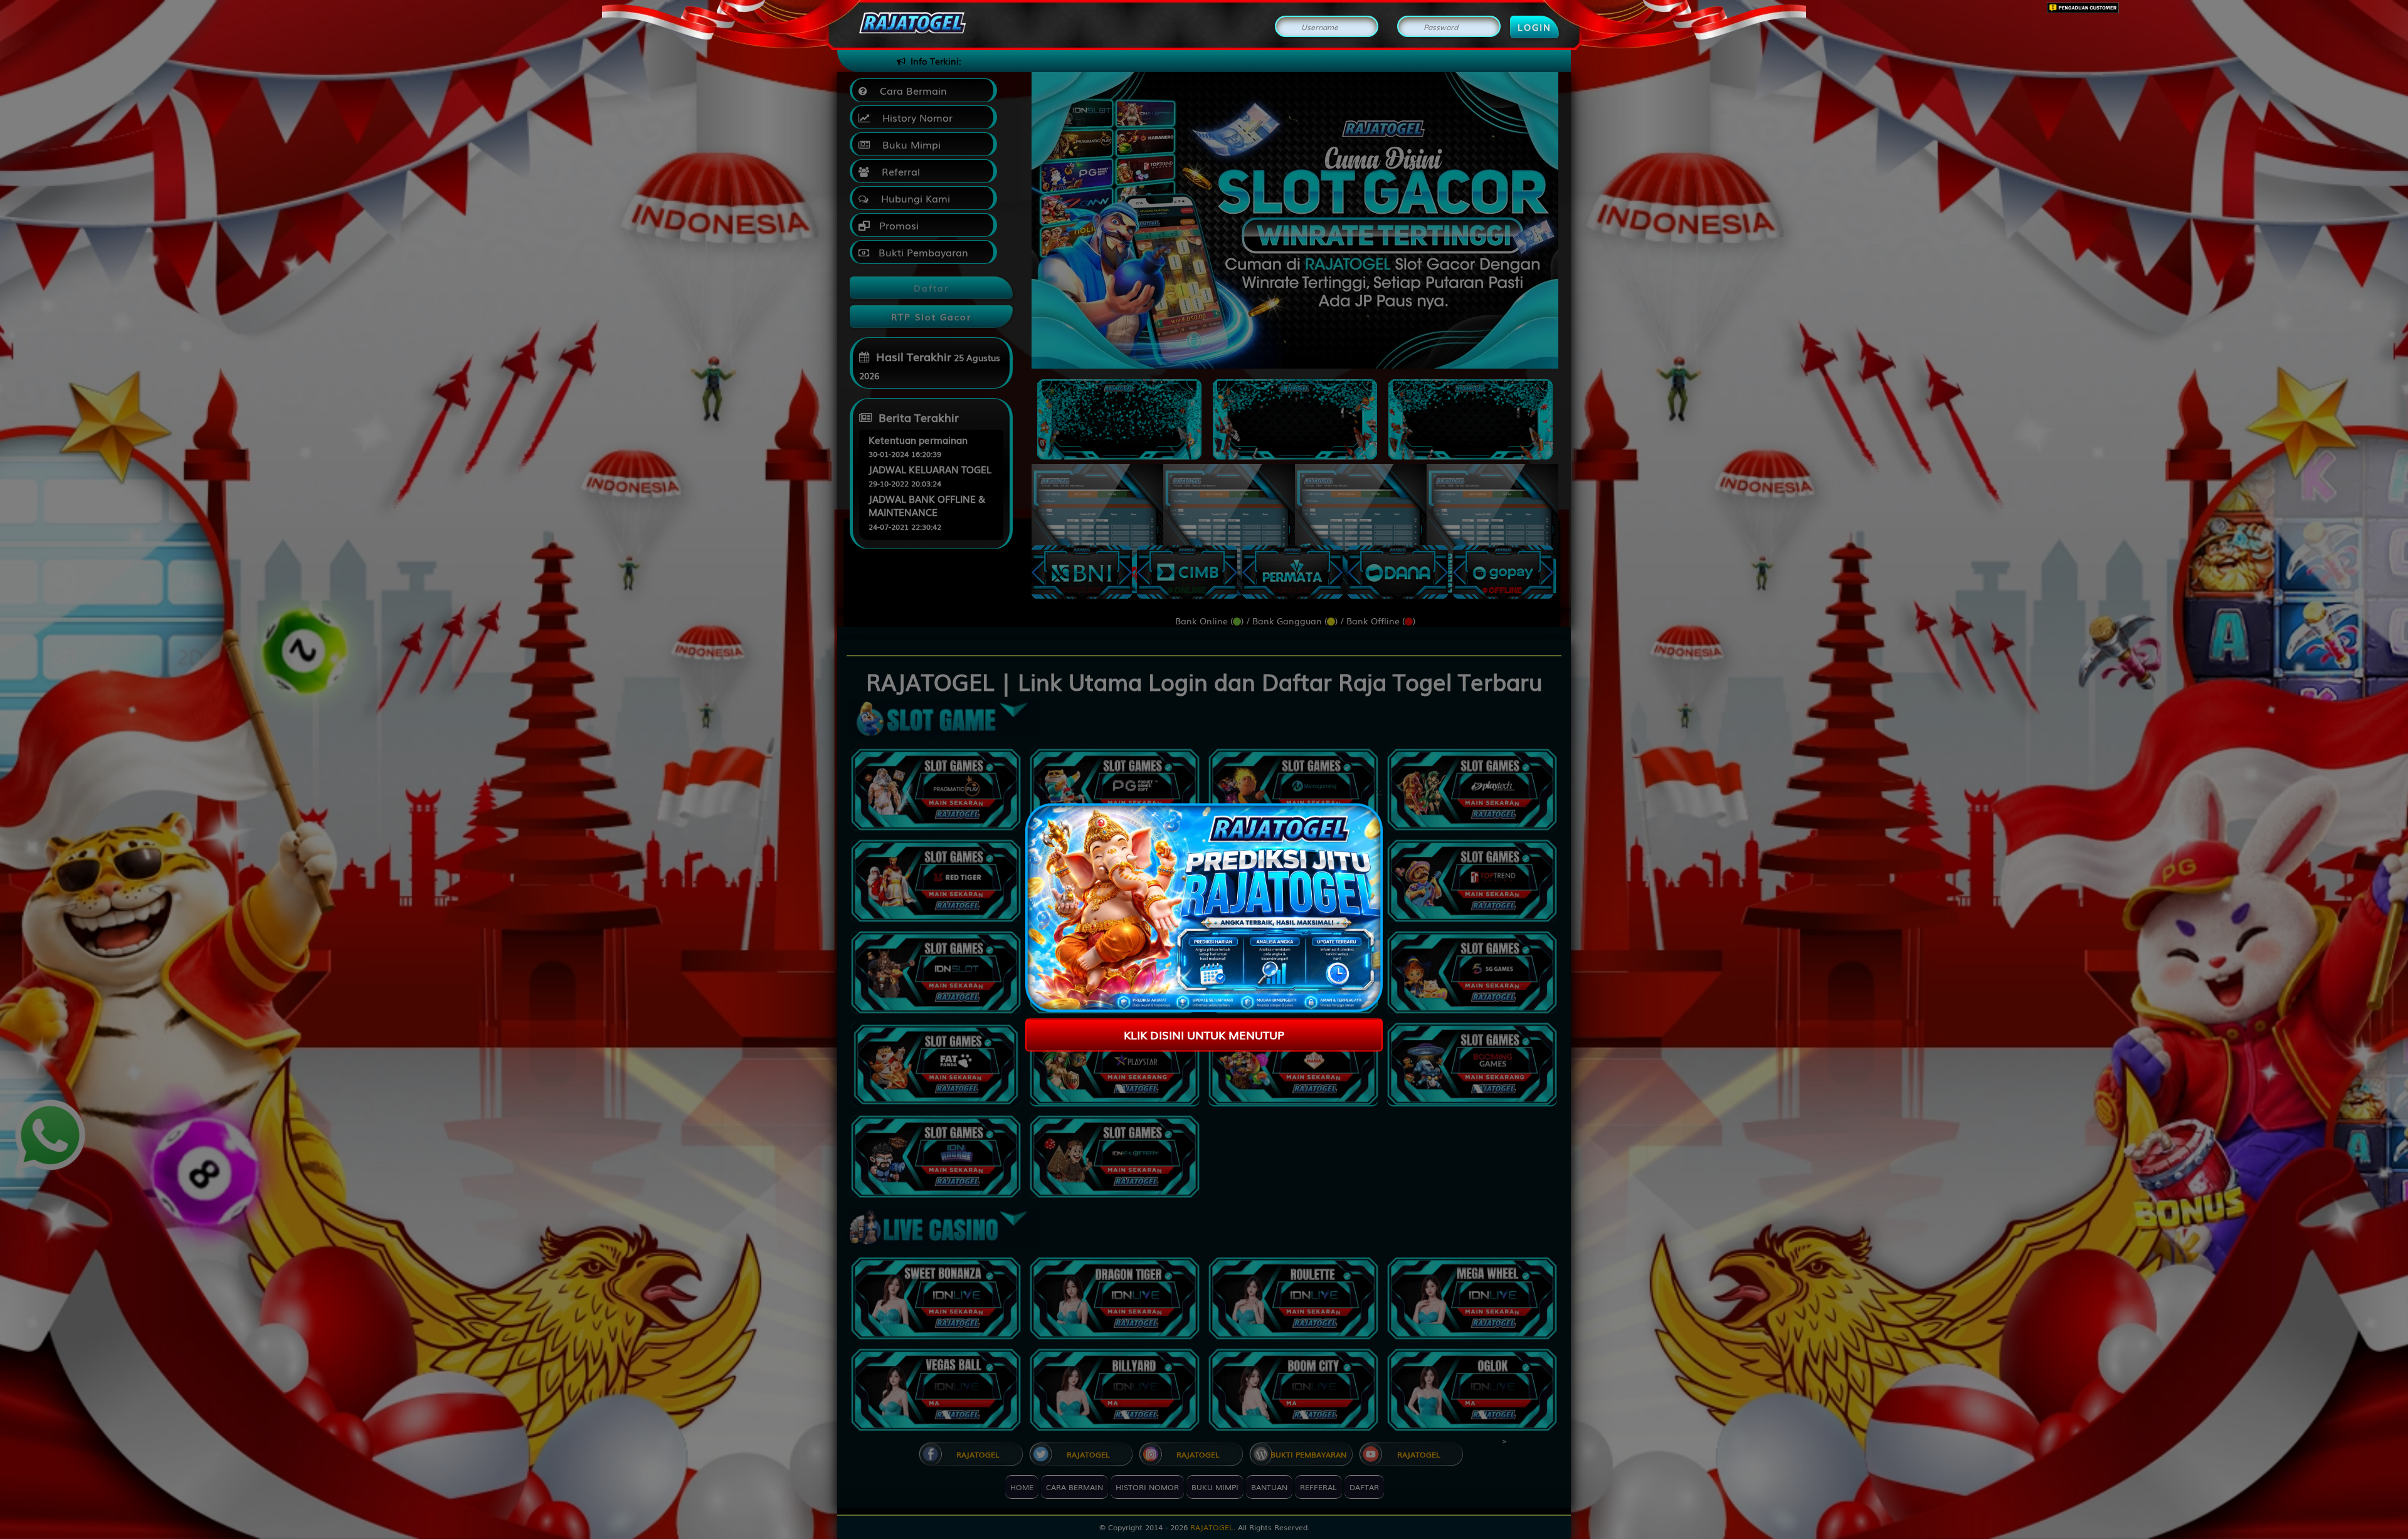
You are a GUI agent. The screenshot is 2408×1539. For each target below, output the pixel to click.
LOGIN (1534, 27)
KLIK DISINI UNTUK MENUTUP (1204, 1034)
